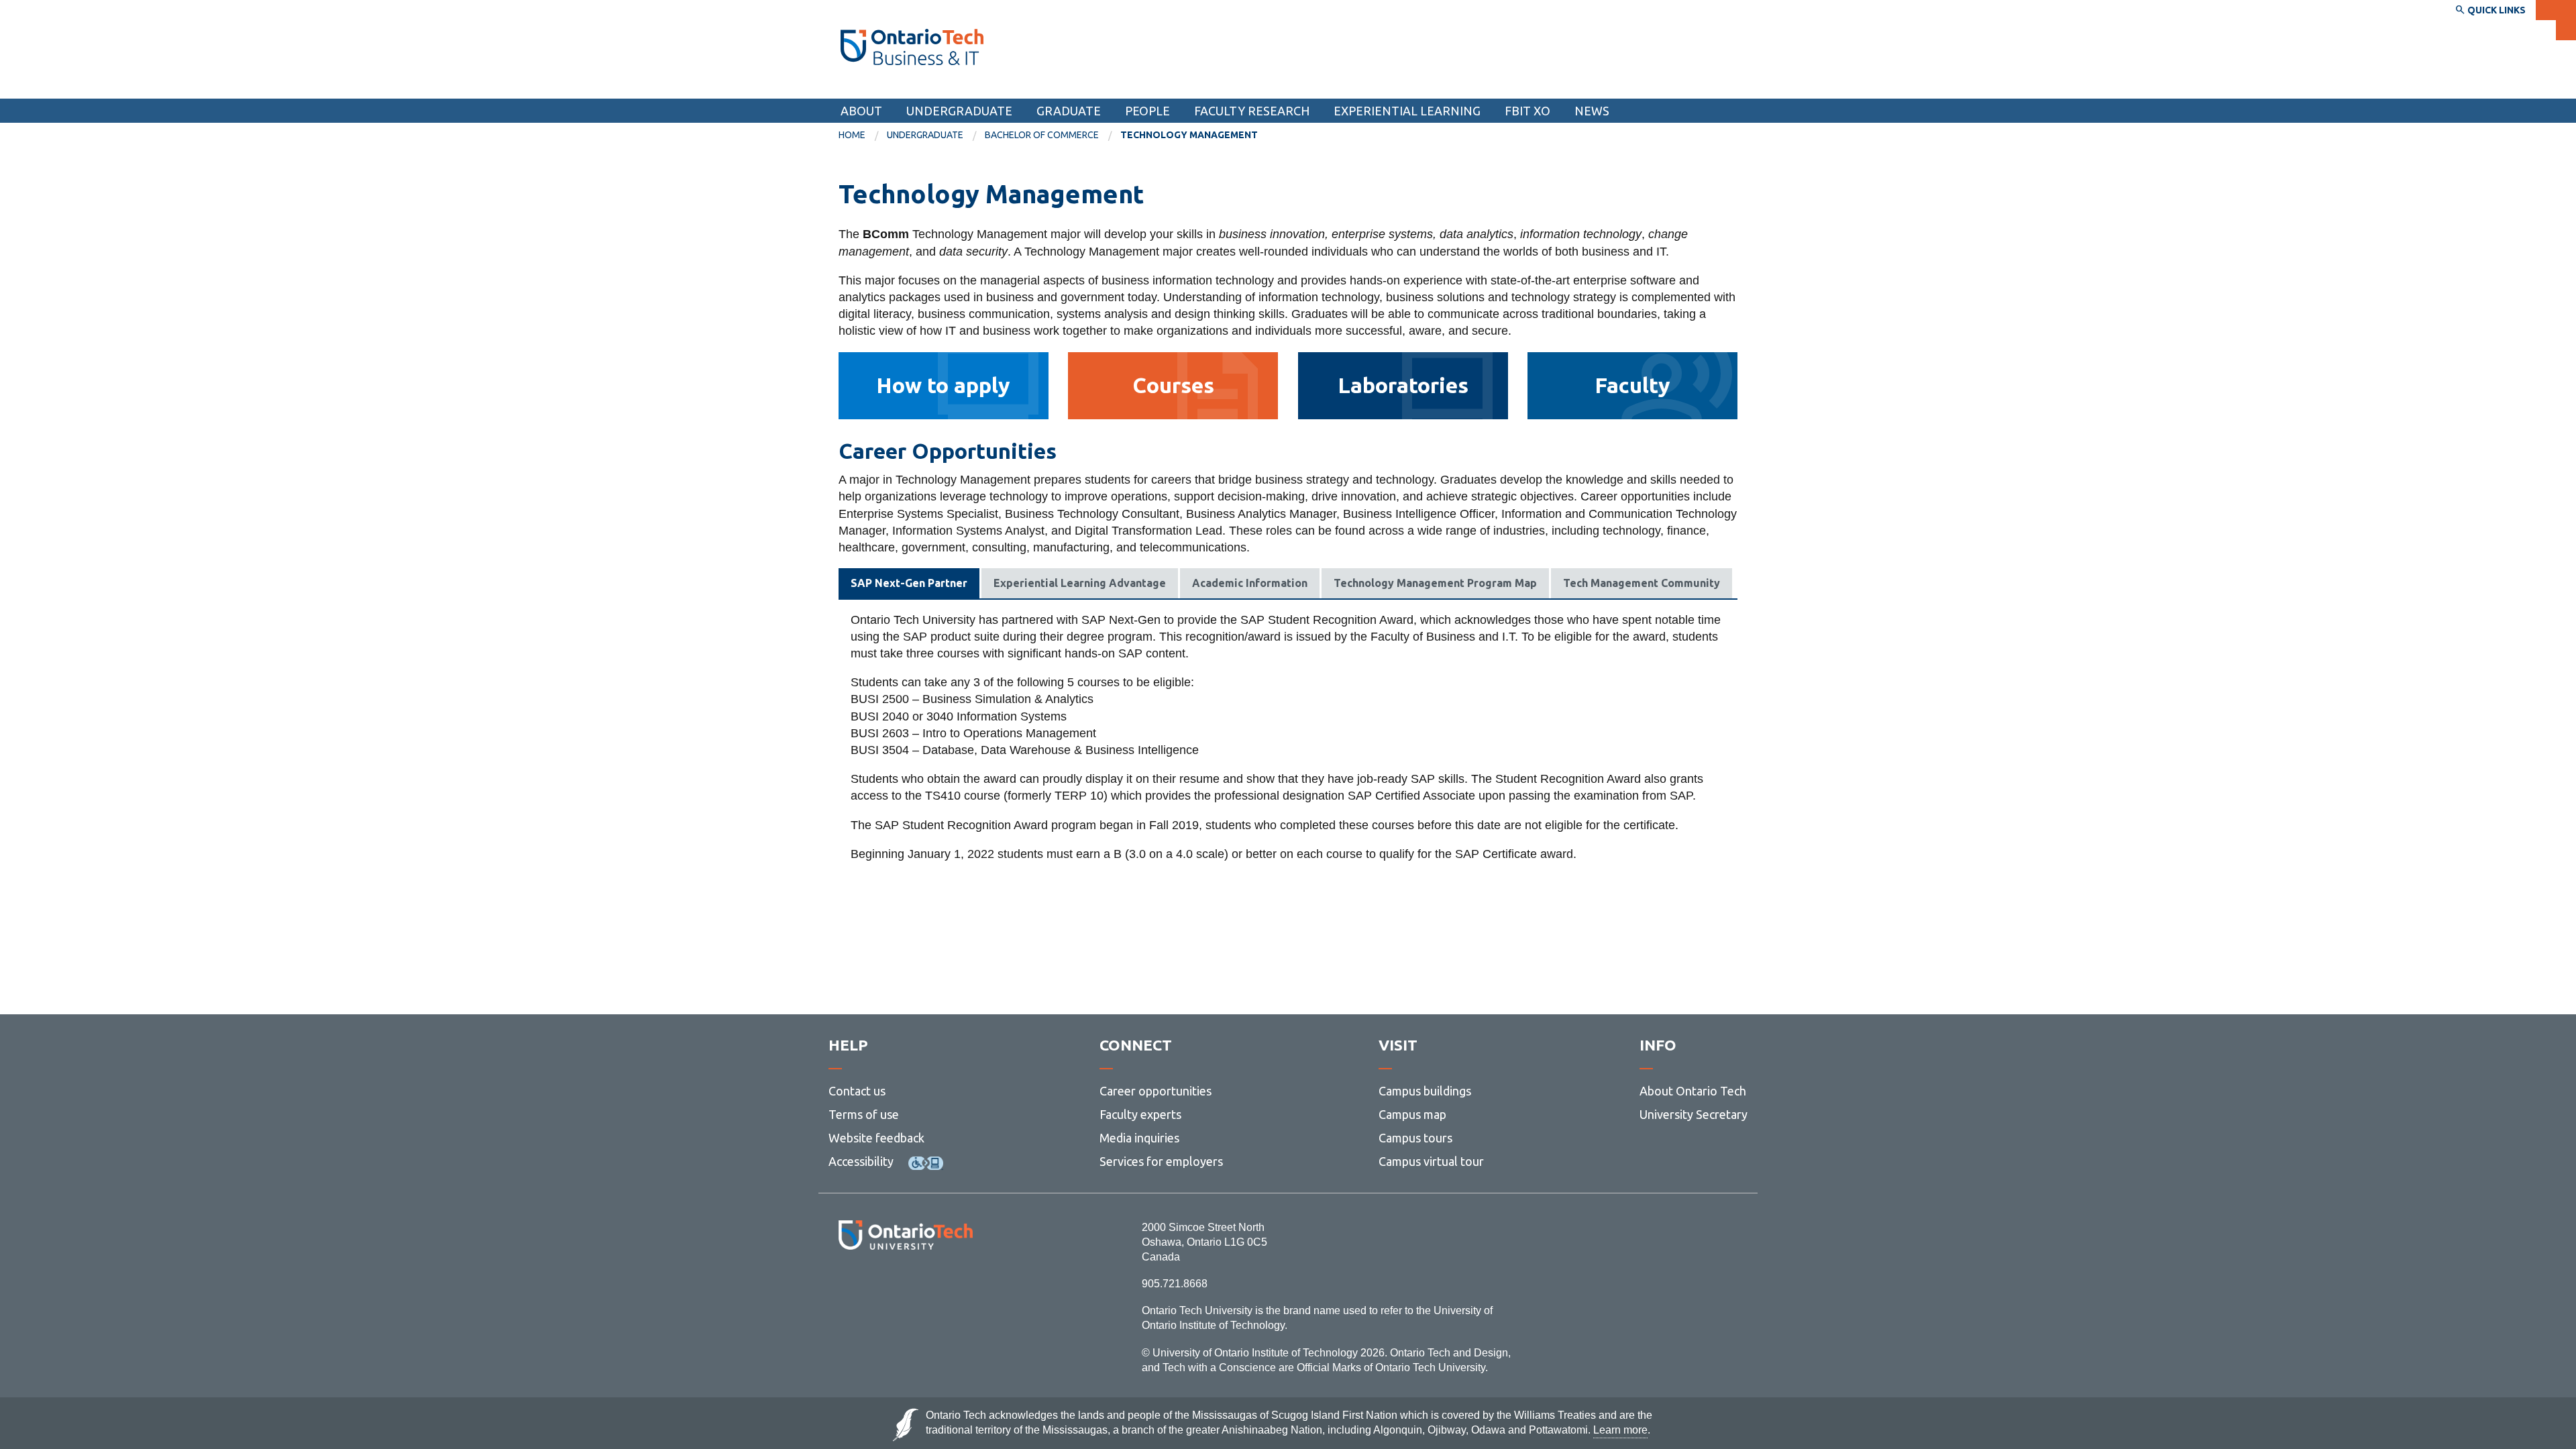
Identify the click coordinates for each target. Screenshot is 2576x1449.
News (1592, 111)
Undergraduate (959, 111)
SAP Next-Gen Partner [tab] (909, 583)
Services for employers (1161, 1161)
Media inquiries (1139, 1138)
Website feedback (876, 1138)
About (861, 111)
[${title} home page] (912, 47)
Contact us (857, 1091)
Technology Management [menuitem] (1189, 135)
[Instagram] (905, 1286)
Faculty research (1252, 111)
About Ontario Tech (1693, 1091)
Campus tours (1415, 1138)
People (1147, 111)
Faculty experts (1140, 1114)
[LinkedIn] (935, 1286)
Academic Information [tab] (1250, 583)
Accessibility (861, 1161)
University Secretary (1694, 1114)
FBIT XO (1527, 111)
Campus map (1412, 1114)
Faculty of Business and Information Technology (988, 86)
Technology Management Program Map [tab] (1435, 583)
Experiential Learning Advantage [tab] (1080, 583)
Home (852, 135)
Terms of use (864, 1114)
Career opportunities (1156, 1091)
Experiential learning (1407, 111)
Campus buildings (1425, 1091)
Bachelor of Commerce (1042, 135)
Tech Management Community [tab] (1642, 583)
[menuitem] (863, 136)
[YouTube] (966, 1286)
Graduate (1069, 111)
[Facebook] (846, 1286)
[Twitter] (876, 1286)
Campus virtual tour (1431, 1161)
